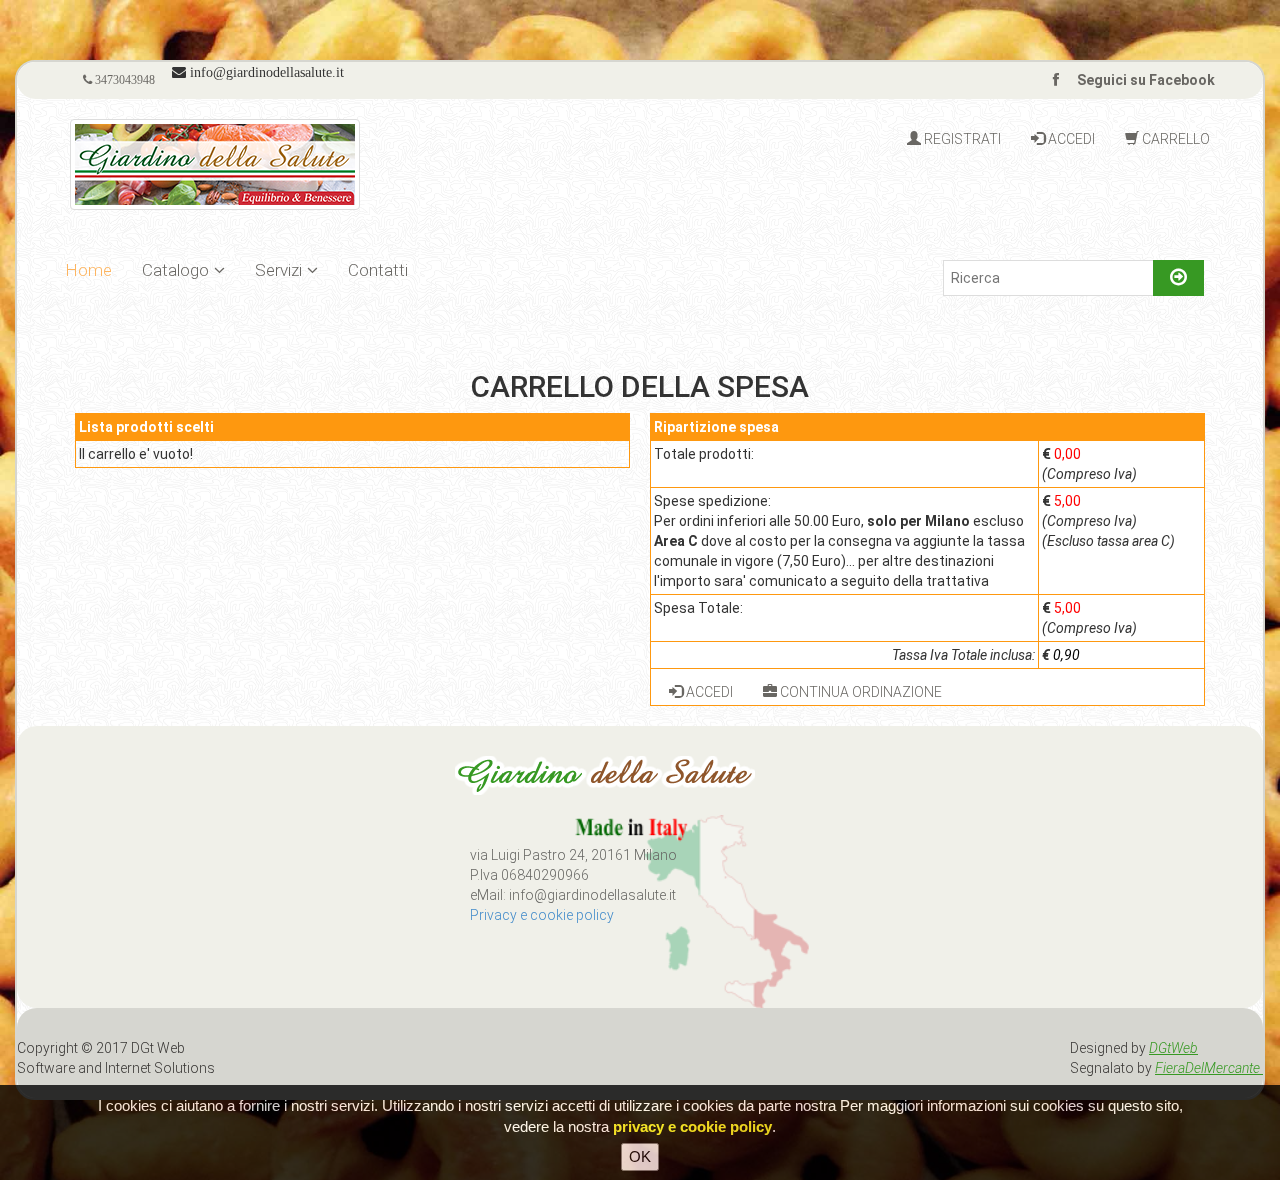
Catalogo (175, 270)
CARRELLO (1174, 139)
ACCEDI (1070, 139)
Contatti (378, 270)
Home (88, 270)
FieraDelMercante (1209, 1068)
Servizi (278, 270)
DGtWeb (1173, 1048)
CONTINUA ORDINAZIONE (859, 692)
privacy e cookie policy (692, 1126)
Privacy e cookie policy (542, 915)
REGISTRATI (961, 139)
